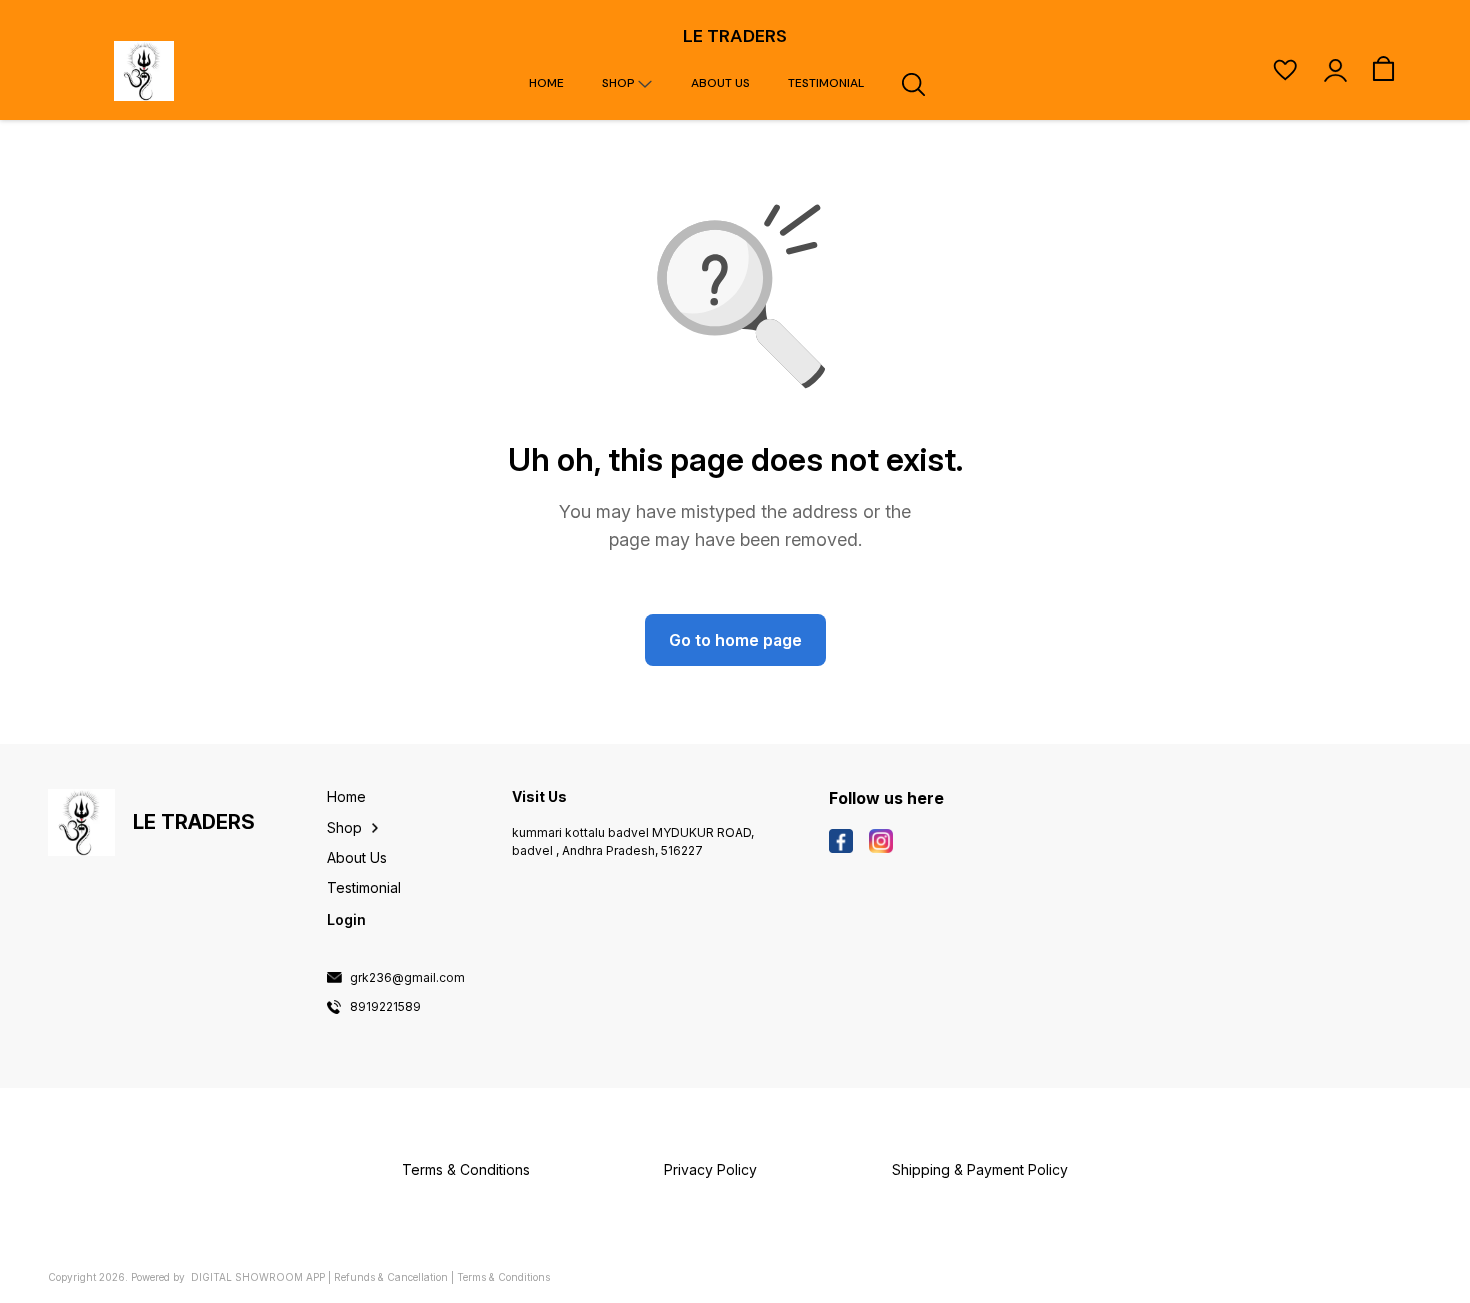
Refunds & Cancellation (391, 1277)
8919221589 (385, 1007)
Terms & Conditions (503, 1277)
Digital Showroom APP (258, 1277)
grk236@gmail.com (407, 978)
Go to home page (735, 640)
